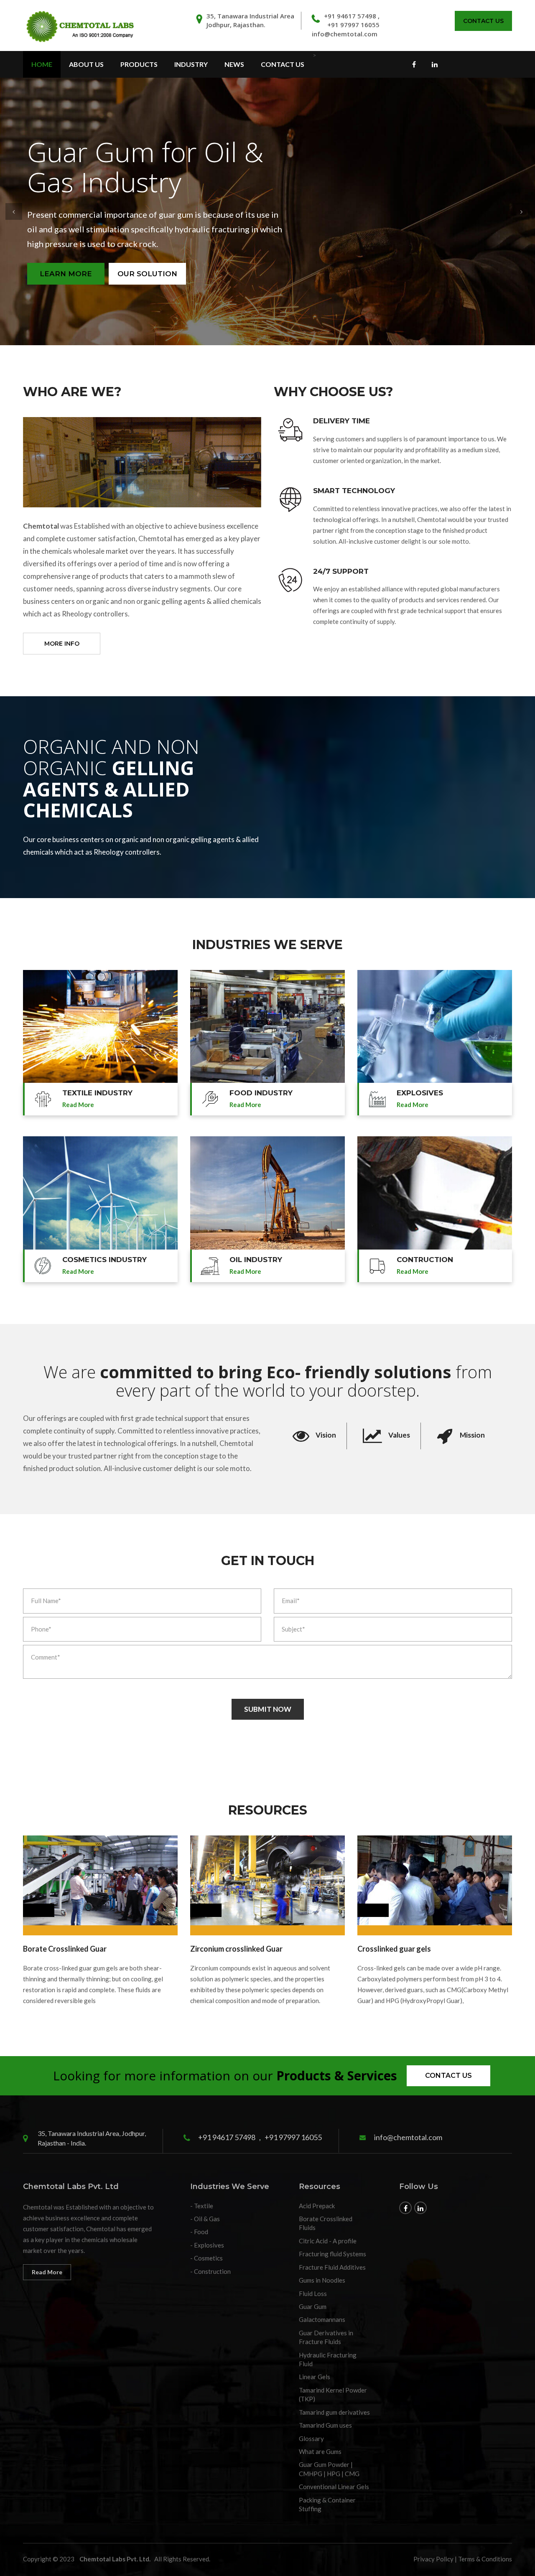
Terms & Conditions (485, 2559)
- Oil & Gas (205, 2219)
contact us (283, 64)
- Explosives (207, 2245)
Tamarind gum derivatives (334, 2412)
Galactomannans (322, 2319)
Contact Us (483, 21)
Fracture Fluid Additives (332, 2267)
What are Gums (320, 2451)
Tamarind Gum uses (325, 2425)
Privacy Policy (433, 2559)
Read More (47, 2272)
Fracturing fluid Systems (332, 2254)
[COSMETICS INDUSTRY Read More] (100, 1193)
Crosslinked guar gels (394, 1949)
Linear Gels (315, 2377)
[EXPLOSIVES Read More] (435, 1027)
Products (139, 64)
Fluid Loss (313, 2293)
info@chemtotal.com (345, 34)
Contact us (448, 2076)
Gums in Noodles (322, 2280)
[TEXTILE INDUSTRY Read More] (100, 1027)
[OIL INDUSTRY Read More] (267, 1193)
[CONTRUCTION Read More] (435, 1193)
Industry (191, 64)
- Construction (210, 2271)
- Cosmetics (206, 2258)
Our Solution (309, 274)
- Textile (202, 2206)
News (234, 64)
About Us (86, 64)
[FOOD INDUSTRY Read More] (267, 1027)
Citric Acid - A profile (328, 2241)
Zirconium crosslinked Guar (236, 1949)
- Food (199, 2232)
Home (42, 64)
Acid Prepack (317, 2206)
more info (62, 644)
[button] (14, 211)
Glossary (311, 2439)
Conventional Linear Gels (334, 2487)
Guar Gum (313, 2306)
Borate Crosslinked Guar (65, 1949)
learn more (226, 274)
